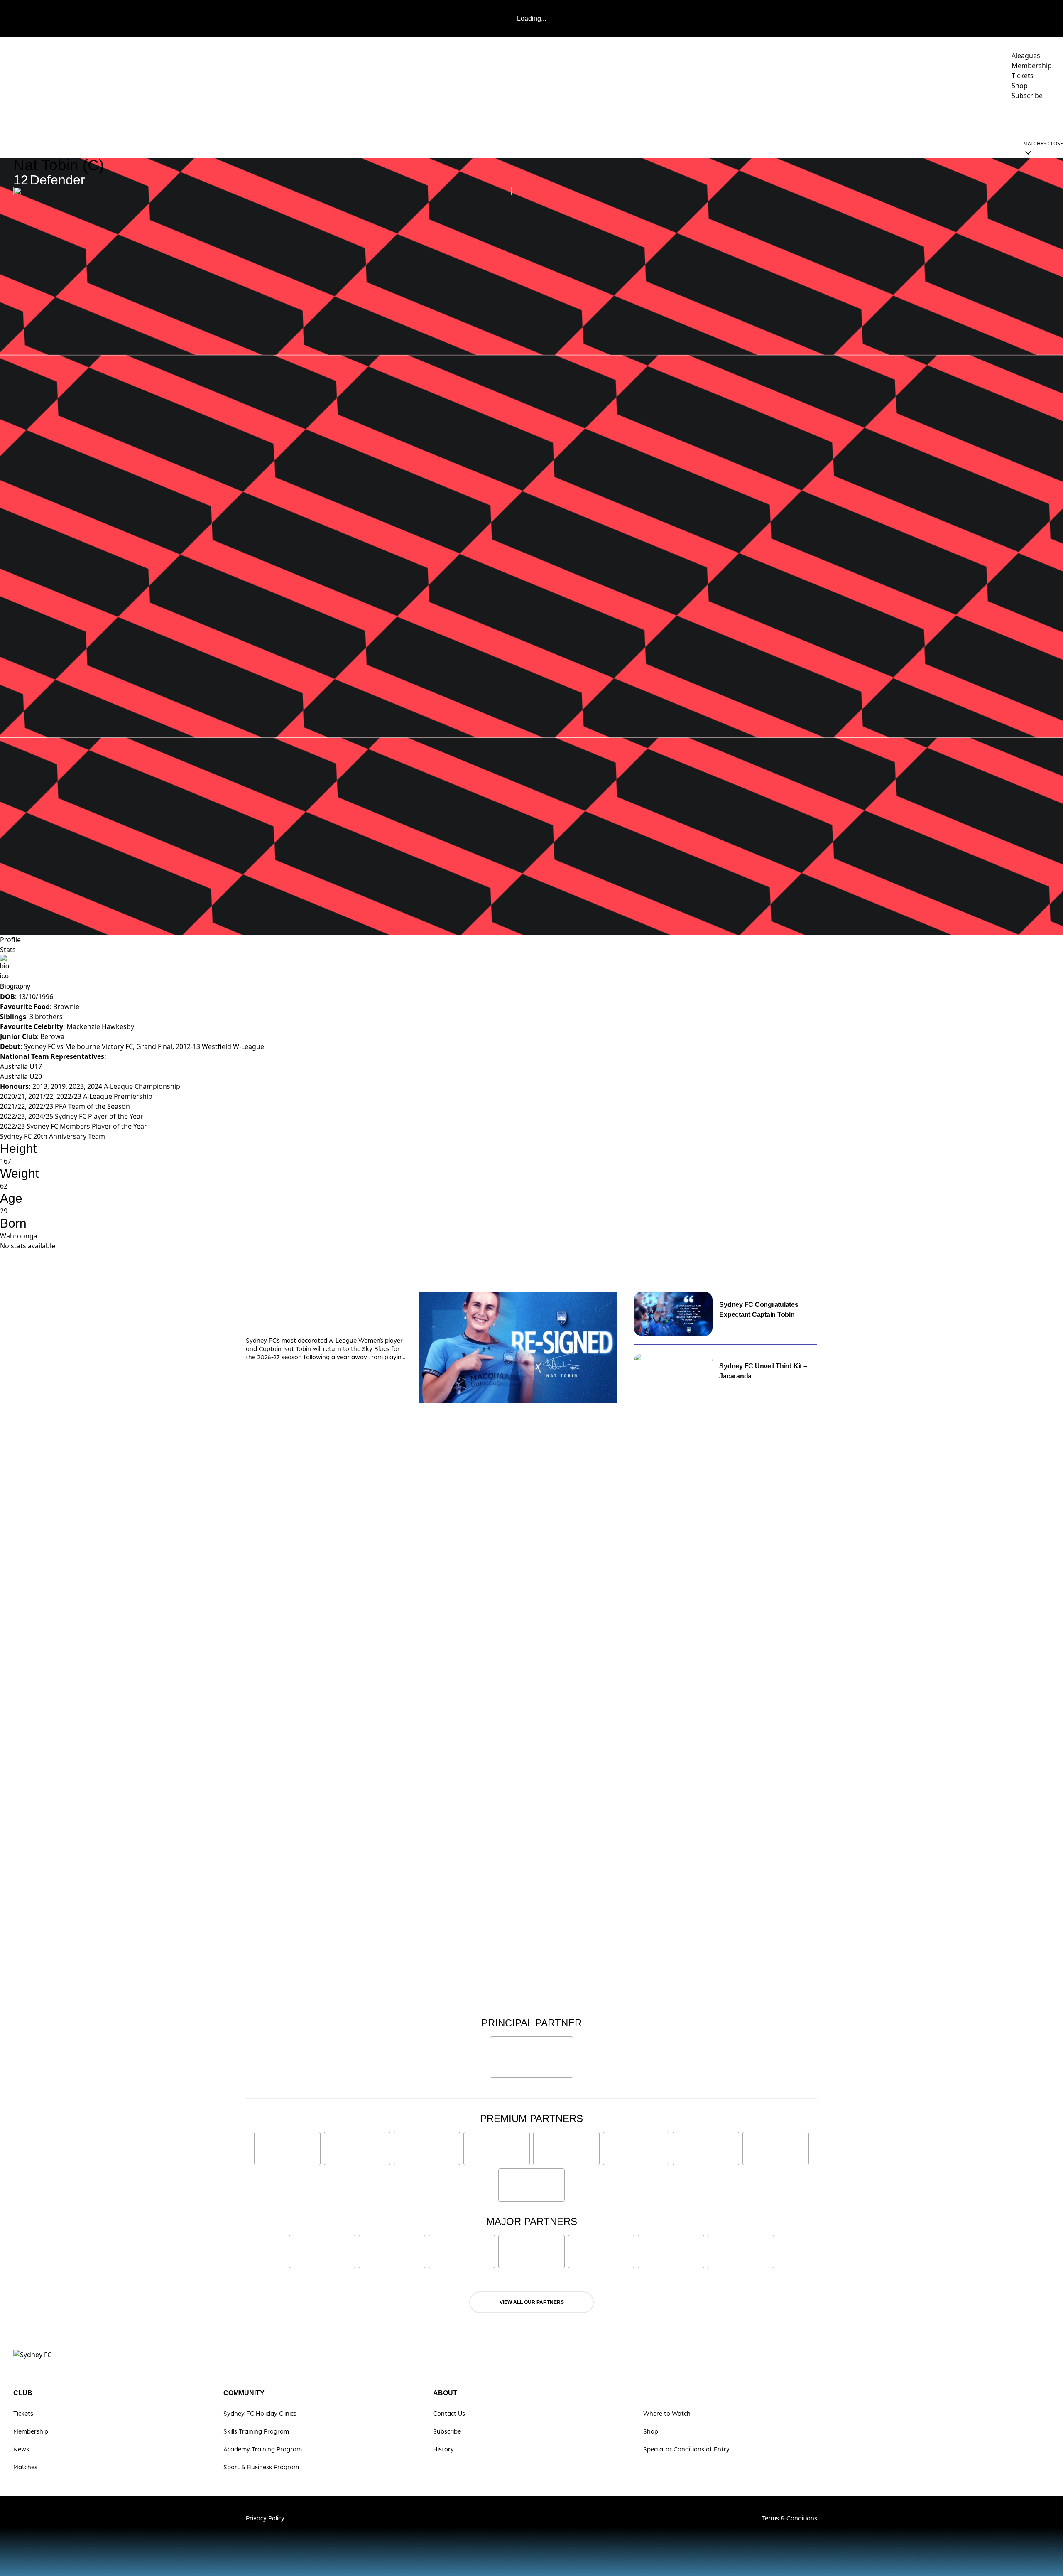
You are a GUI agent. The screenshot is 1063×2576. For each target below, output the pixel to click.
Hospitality (873, 119)
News (760, 119)
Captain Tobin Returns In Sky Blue (318, 1315)
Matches (25, 2467)
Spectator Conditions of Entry (686, 2449)
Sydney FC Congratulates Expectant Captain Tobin (759, 1310)
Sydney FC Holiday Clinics (260, 2413)
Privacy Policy (265, 2518)
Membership (31, 2431)
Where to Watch (667, 2413)
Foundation (1030, 119)
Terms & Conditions (790, 2518)
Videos (791, 119)
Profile (10, 940)
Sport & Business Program (261, 2467)
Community (922, 119)
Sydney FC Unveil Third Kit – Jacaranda (763, 1371)
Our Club (975, 119)
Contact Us (449, 2413)
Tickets (23, 2413)
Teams (824, 119)
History (443, 2449)
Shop (651, 2431)
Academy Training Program (263, 2449)
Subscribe (447, 2431)
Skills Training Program (256, 2431)
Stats (8, 950)
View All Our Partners (532, 2302)
